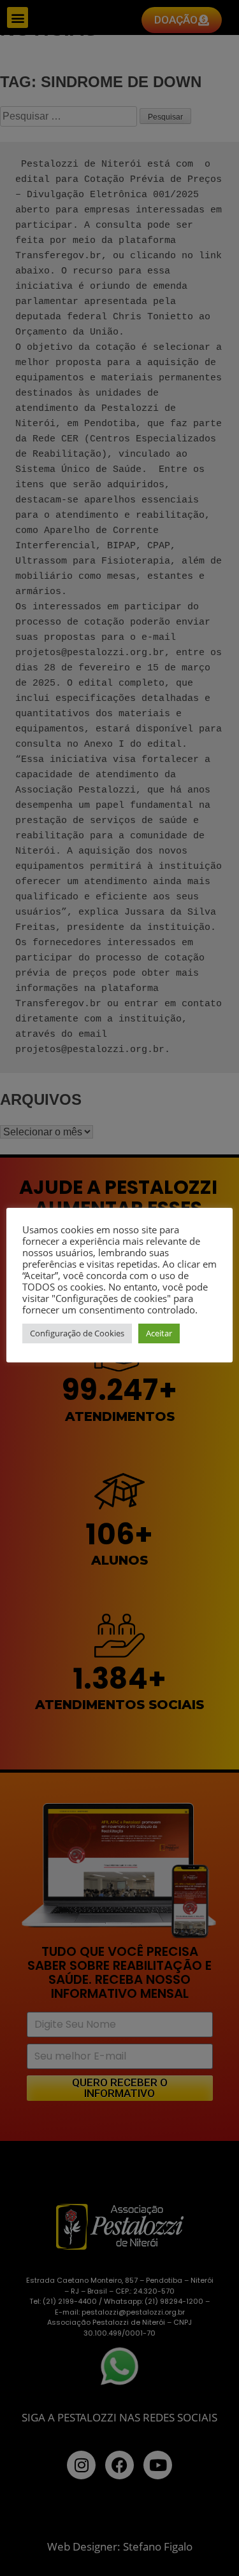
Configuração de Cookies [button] (77, 1333)
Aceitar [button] (159, 1333)
